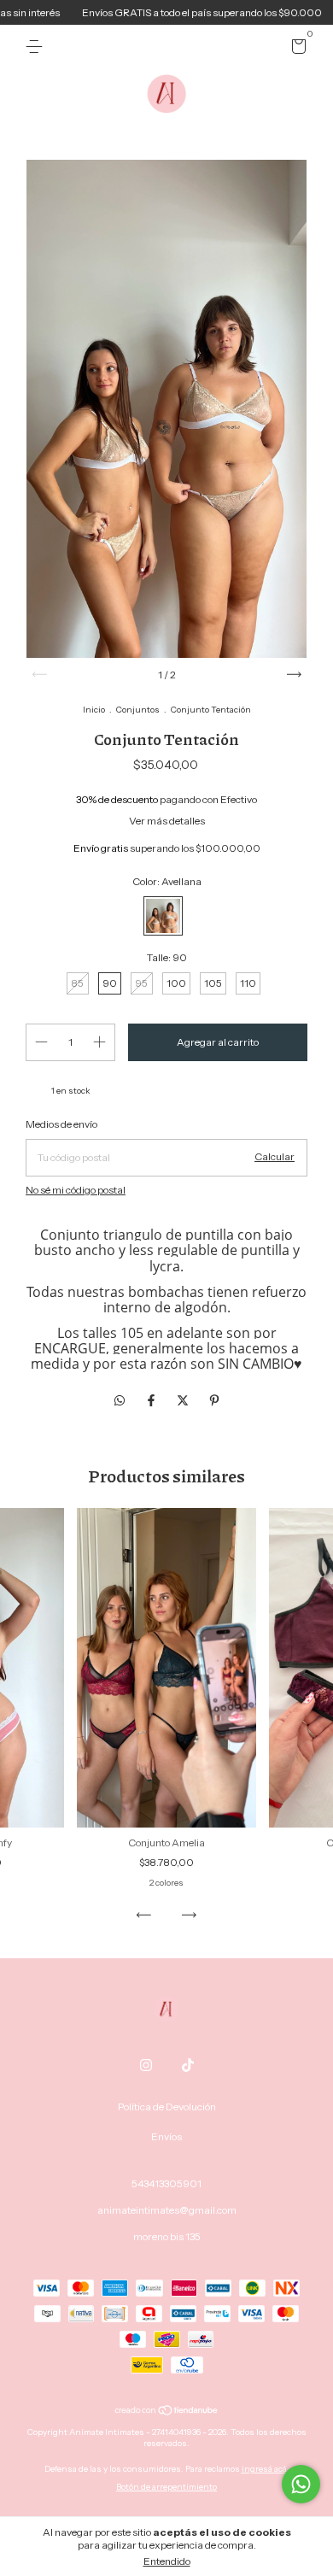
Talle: (167, 957)
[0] (296, 49)
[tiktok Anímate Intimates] (188, 2065)
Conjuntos (138, 710)
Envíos (166, 2136)
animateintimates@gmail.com (167, 2210)
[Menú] (37, 47)
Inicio (94, 710)
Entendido (167, 2561)
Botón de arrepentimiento (166, 2487)
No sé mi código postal (76, 1190)
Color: (167, 881)
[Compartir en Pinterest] (214, 1400)
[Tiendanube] (167, 2412)
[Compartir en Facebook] (152, 1400)
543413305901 (166, 2183)
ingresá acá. (266, 2469)
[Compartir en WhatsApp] (120, 1400)
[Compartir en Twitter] (184, 1400)
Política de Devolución (167, 2107)
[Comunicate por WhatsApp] (301, 2484)
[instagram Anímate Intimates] (146, 2065)
